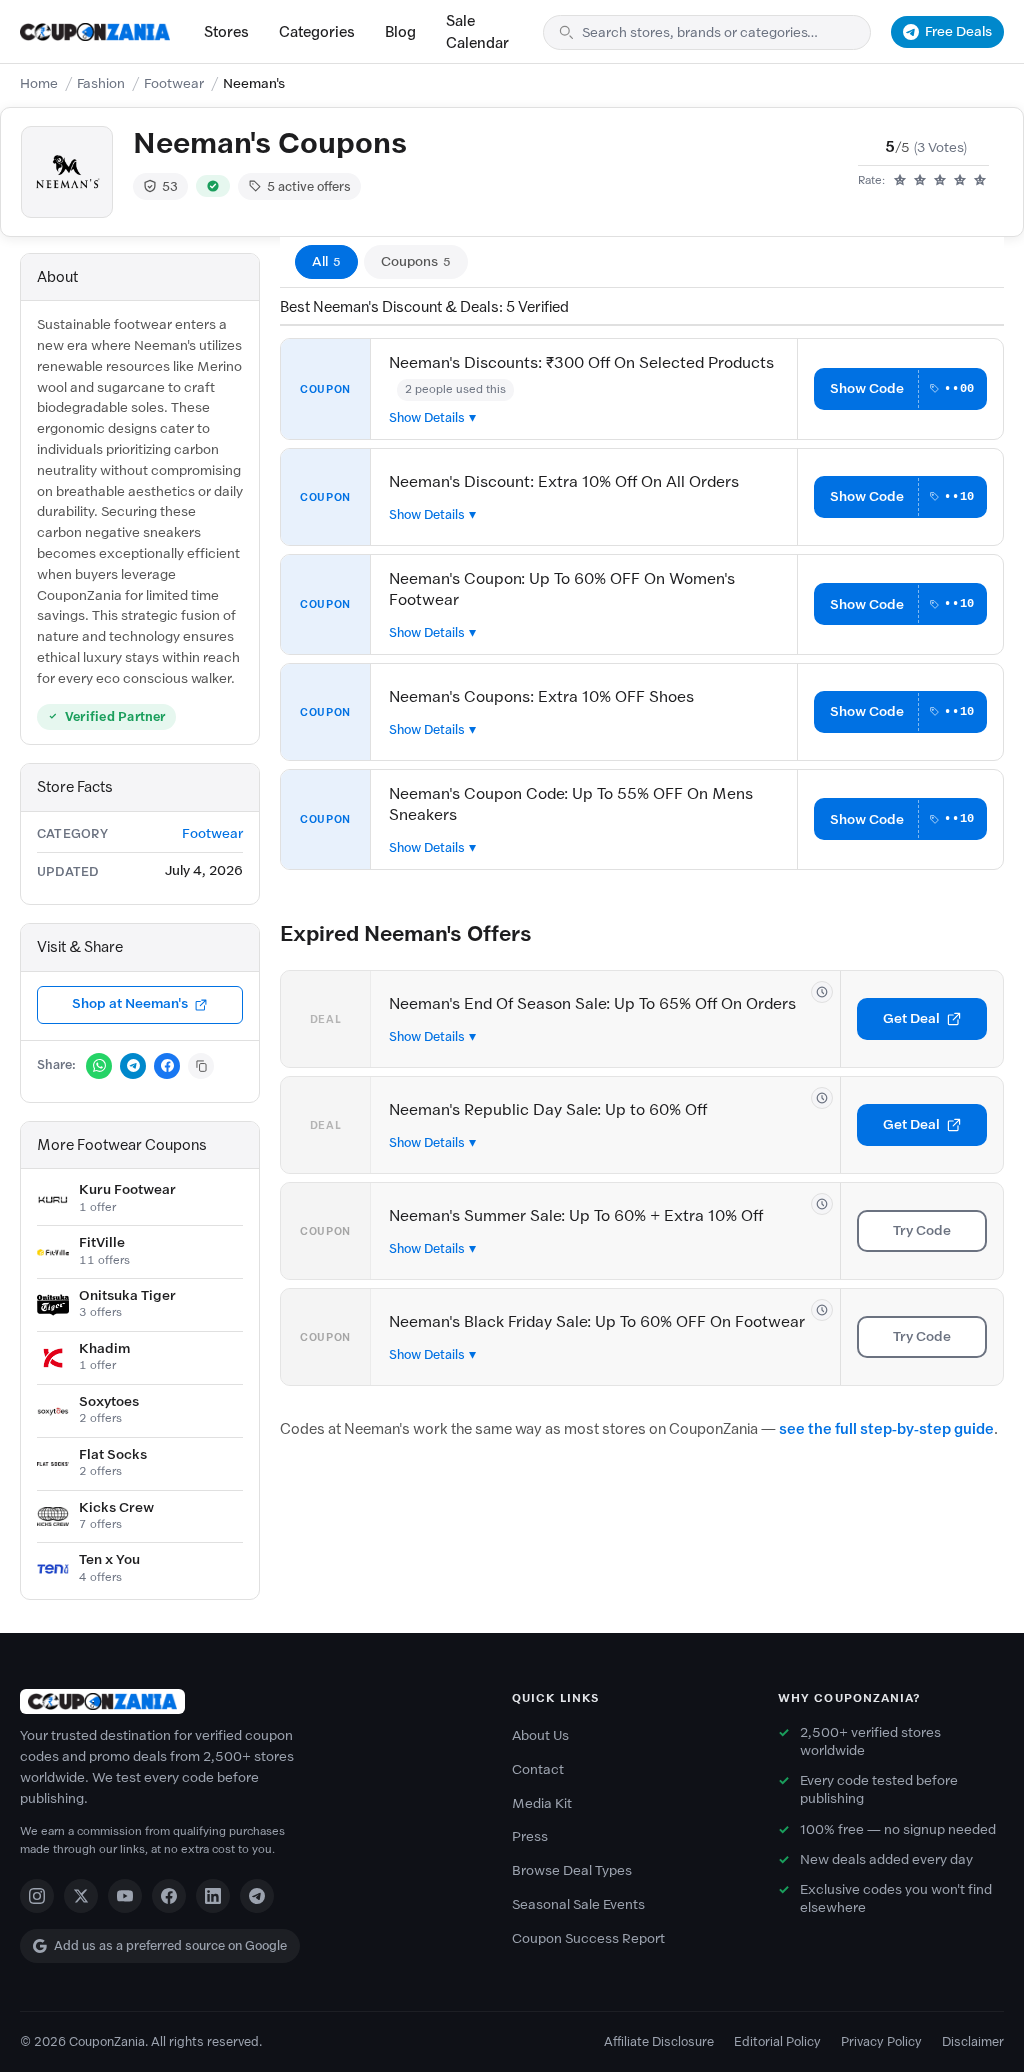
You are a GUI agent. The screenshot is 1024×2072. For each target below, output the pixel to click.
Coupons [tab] (416, 261)
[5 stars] (980, 181)
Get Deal (911, 1018)
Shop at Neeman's (130, 1003)
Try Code (922, 1230)
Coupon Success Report (588, 1938)
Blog (400, 32)
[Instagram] (37, 1896)
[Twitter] (81, 1896)
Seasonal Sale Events (578, 1904)
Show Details (427, 417)
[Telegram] (257, 1896)
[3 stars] (940, 181)
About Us (540, 1735)
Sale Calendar (477, 32)
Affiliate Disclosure (659, 2041)
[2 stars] (920, 181)
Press (530, 1836)
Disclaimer (973, 2041)
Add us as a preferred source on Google (170, 1945)
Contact (538, 1769)
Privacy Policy (881, 2041)
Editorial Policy (777, 2041)
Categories (317, 32)
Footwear (174, 83)
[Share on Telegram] (133, 1066)
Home (39, 83)
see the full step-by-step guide (886, 1429)
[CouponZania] (246, 1701)
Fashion (101, 83)
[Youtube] (125, 1896)
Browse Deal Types (572, 1870)
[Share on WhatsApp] (99, 1066)
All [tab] (326, 261)
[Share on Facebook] (167, 1066)
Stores (226, 32)
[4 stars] (960, 181)
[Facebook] (169, 1896)
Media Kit (542, 1803)
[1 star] (900, 181)
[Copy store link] (201, 1066)
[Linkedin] (213, 1896)
